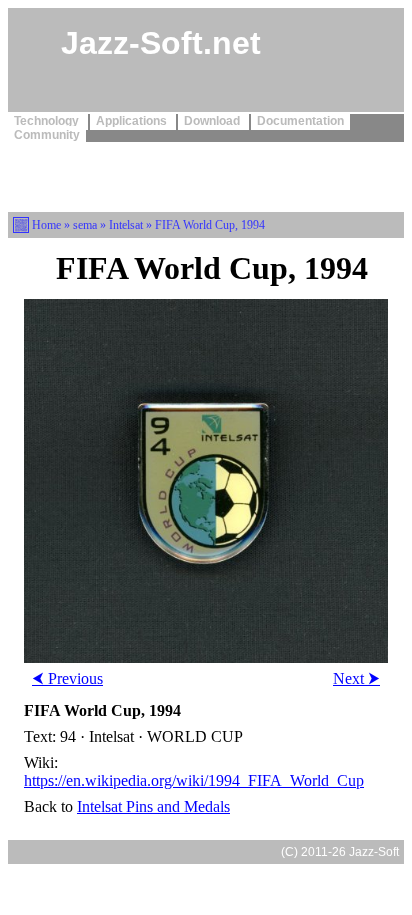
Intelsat (126, 225)
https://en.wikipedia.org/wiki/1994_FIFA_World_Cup (194, 780)
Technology (48, 121)
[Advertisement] (206, 175)
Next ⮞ (356, 678)
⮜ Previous (67, 678)
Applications (133, 121)
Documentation (300, 121)
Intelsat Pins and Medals (153, 806)
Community (47, 135)
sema (85, 225)
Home (46, 225)
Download (213, 121)
